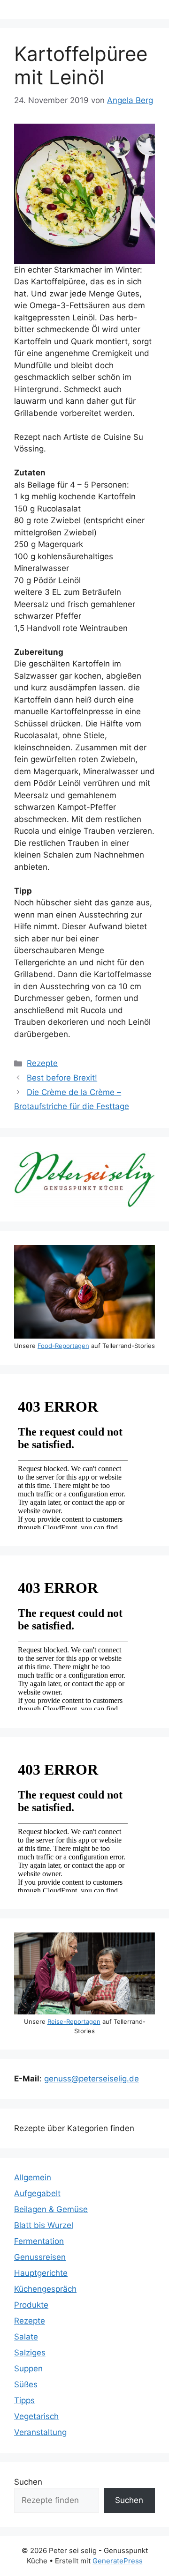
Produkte (31, 2305)
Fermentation (39, 2241)
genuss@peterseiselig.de (92, 2079)
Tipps (24, 2400)
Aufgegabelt (37, 2193)
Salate (26, 2337)
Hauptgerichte (41, 2273)
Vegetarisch (36, 2416)
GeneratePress (118, 2561)
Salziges (30, 2353)
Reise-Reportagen (74, 2021)
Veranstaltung (40, 2432)
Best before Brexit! (62, 1078)
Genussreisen (40, 2257)
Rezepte (42, 1063)
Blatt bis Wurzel (44, 2225)
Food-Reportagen (63, 1346)
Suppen (28, 2369)
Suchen (28, 2482)
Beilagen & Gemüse (51, 2209)
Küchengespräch (45, 2289)
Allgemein (33, 2177)
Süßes (26, 2384)
